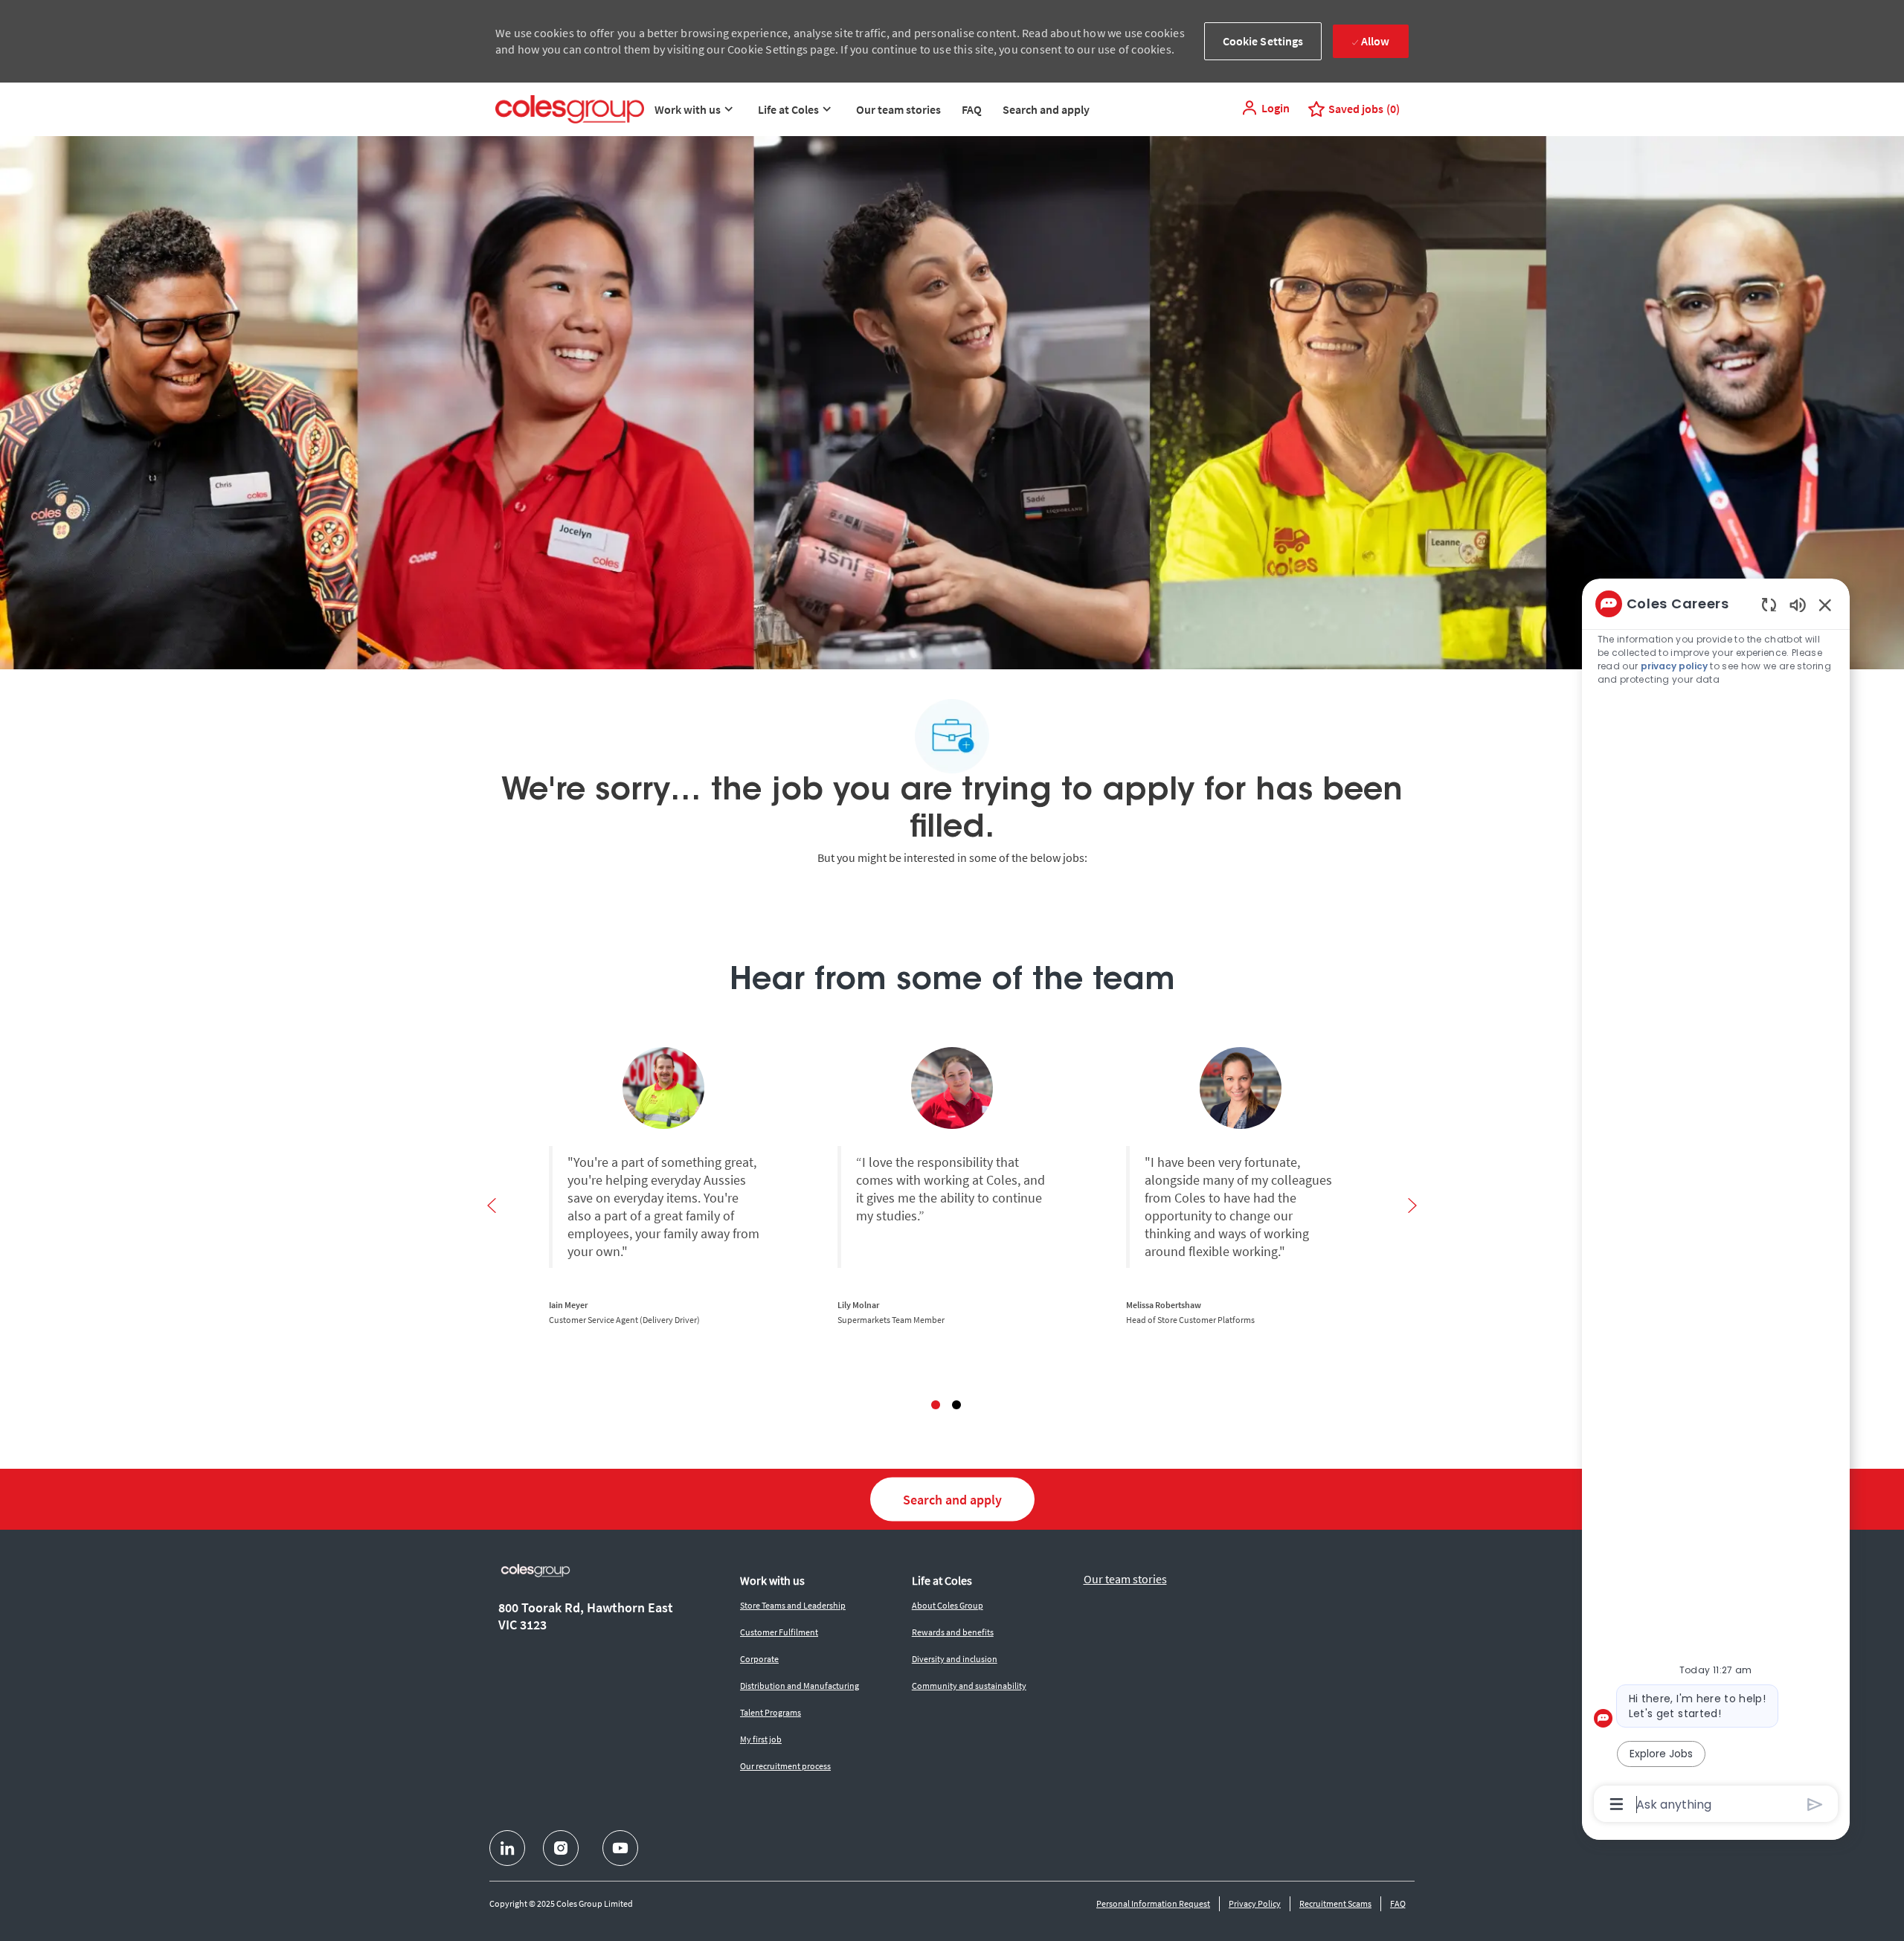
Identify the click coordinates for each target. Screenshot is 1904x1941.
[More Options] (1617, 1804)
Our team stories (898, 109)
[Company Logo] (570, 109)
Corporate (759, 1659)
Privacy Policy (1255, 1903)
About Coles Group (948, 1605)
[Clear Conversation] (1769, 604)
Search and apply (1046, 109)
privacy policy (1674, 666)
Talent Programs (771, 1712)
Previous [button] (492, 1206)
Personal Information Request (1153, 1903)
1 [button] (936, 1405)
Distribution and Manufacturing (800, 1686)
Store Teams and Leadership (793, 1605)
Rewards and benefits (953, 1632)
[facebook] (507, 1848)
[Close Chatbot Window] (1825, 605)
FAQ (972, 109)
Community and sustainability (969, 1686)
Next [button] (1412, 1206)
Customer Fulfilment (779, 1632)
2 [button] (956, 1405)
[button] (1265, 108)
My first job (761, 1739)
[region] (1716, 1203)
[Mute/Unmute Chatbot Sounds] (1798, 604)
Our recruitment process (785, 1766)
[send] (1815, 1805)
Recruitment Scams (1335, 1903)
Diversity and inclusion (955, 1659)
